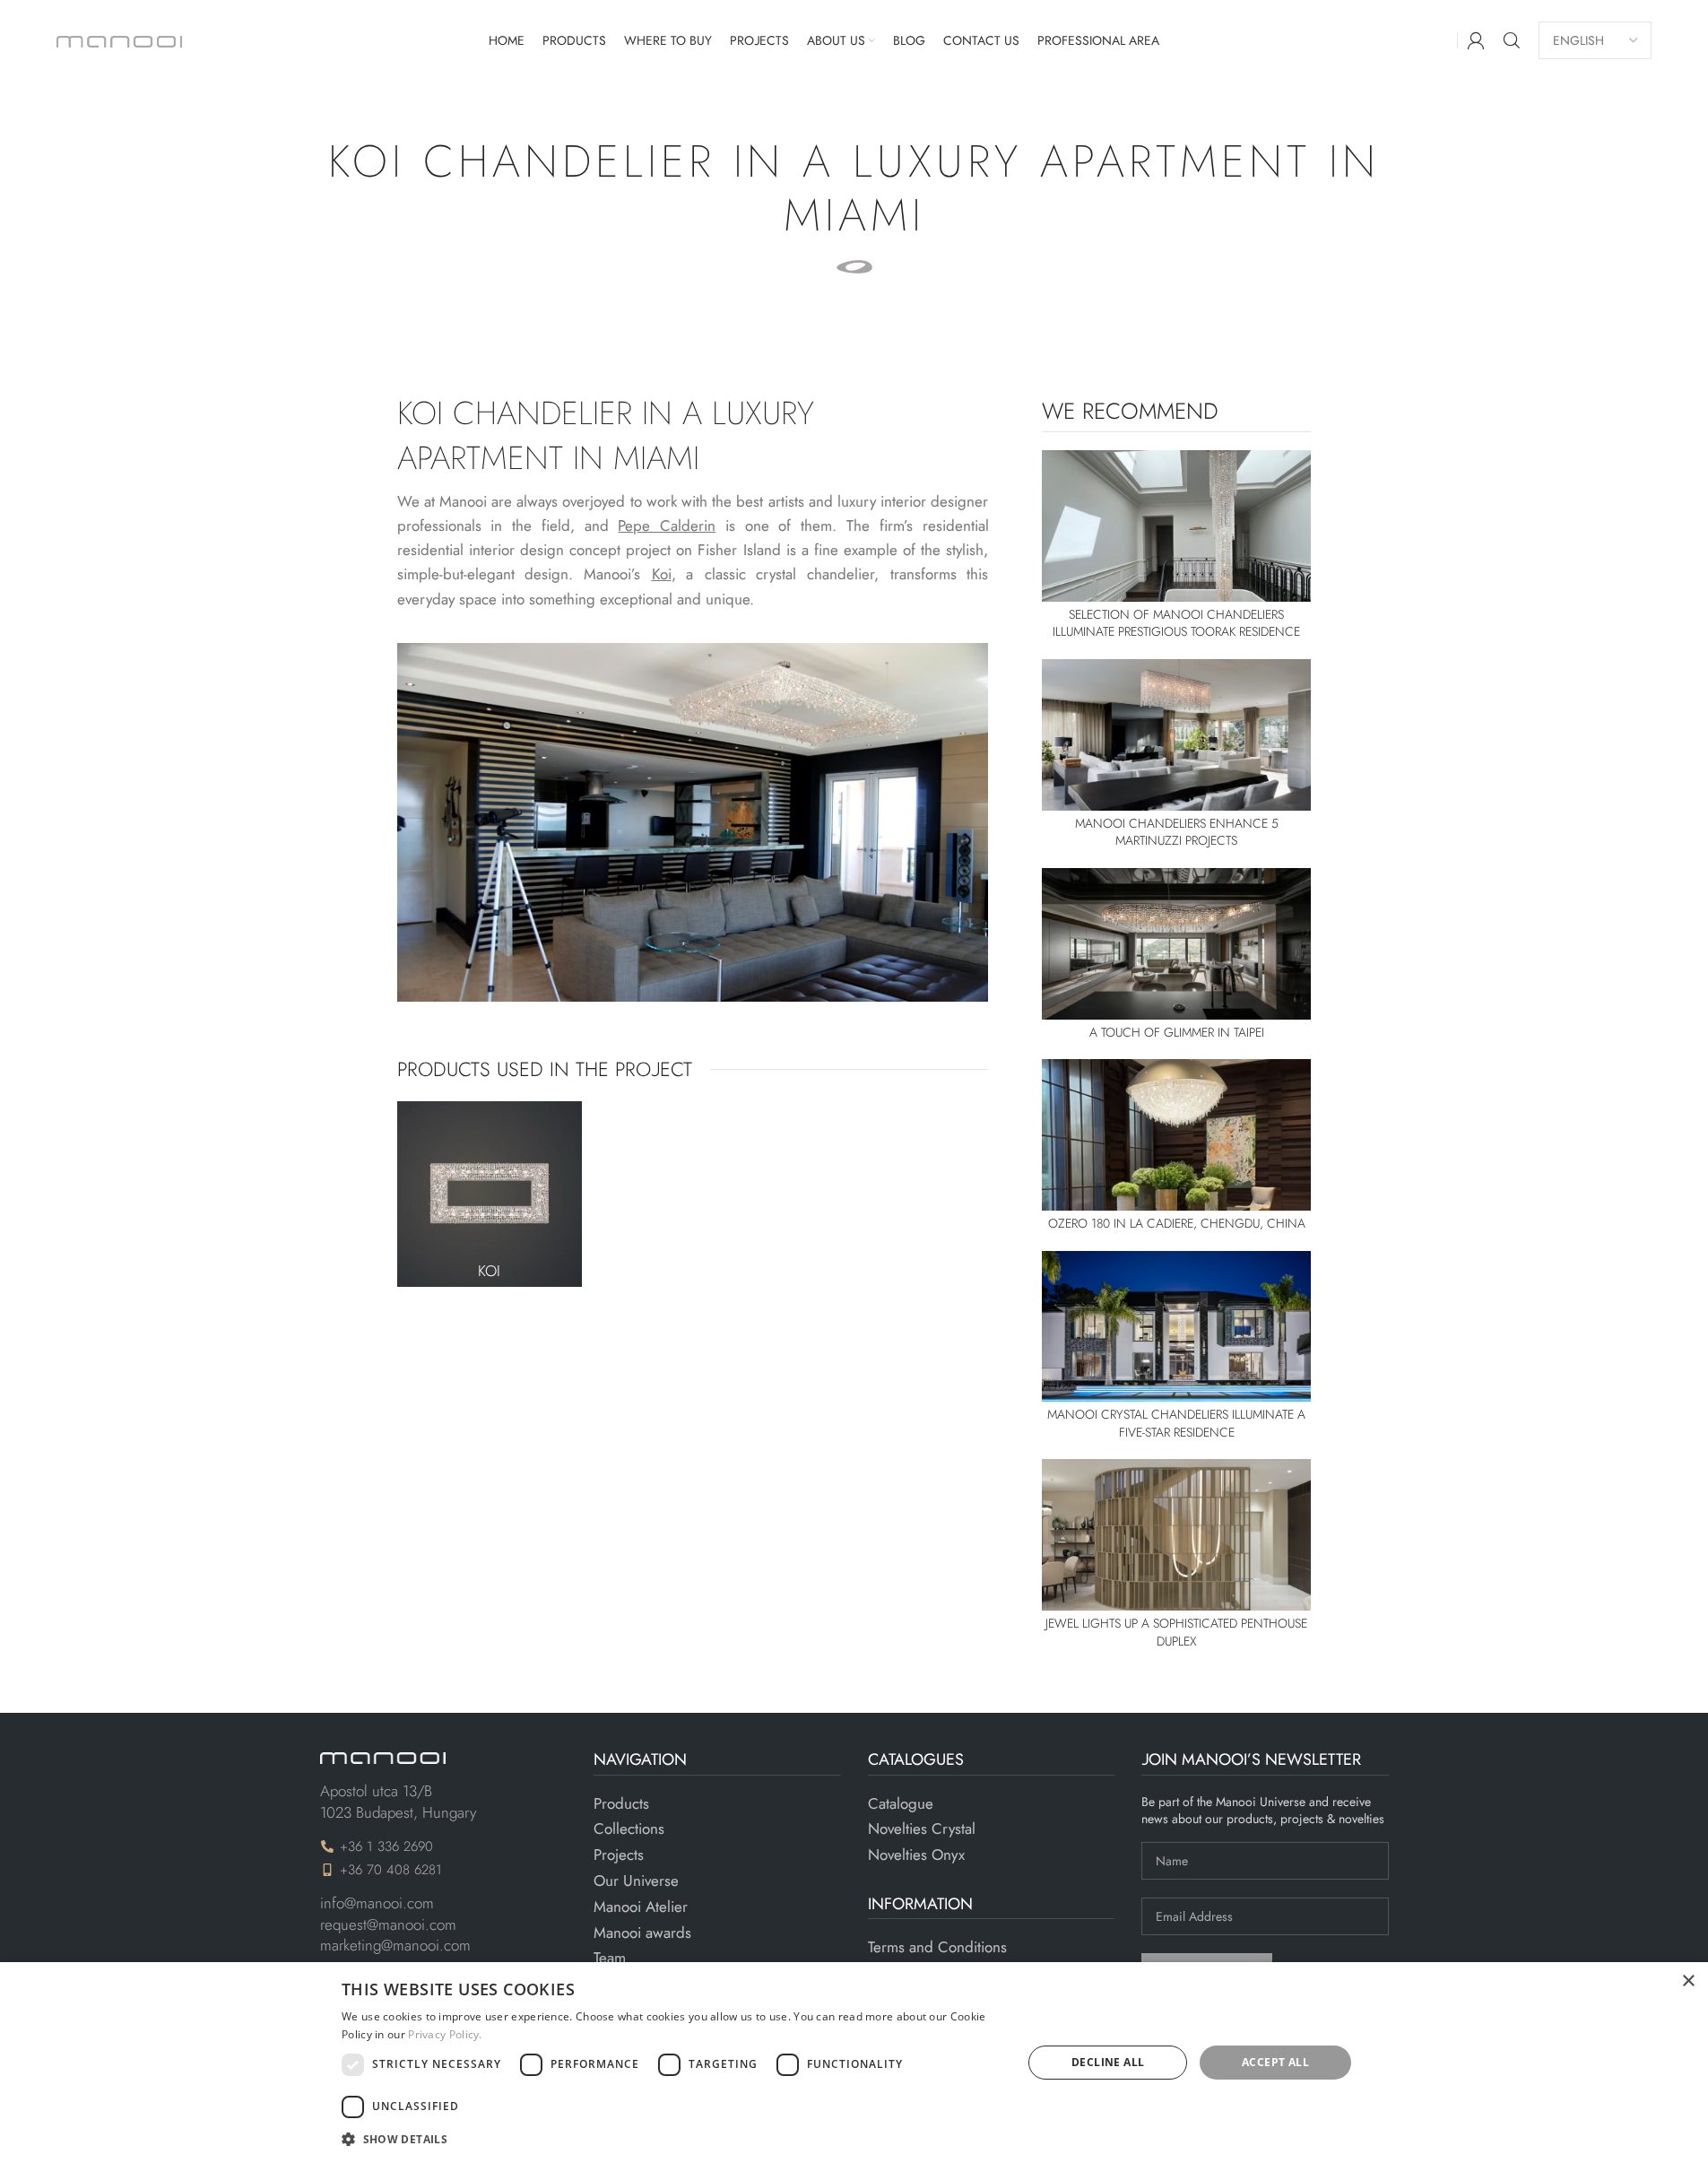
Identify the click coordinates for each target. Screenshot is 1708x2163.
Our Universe (636, 1881)
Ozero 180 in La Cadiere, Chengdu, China (1177, 1223)
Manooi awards (642, 1933)
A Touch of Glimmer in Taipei (1177, 1032)
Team (610, 1958)
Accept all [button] (1275, 2062)
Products (621, 1804)
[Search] (1512, 40)
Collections (629, 1829)
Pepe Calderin (667, 526)
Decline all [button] (1108, 2062)
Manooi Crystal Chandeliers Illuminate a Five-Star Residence (1176, 1423)
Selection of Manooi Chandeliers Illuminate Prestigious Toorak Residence (1176, 623)
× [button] (1688, 1981)
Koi (489, 1271)
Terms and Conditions (937, 1947)
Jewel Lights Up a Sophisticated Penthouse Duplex (1176, 1632)
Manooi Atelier (641, 1907)
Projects (619, 1855)
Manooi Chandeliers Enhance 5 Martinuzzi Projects (1177, 832)
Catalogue (901, 1804)
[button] (672, 2139)
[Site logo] (119, 39)
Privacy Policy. (445, 2034)
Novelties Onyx (916, 1855)
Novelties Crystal (922, 1829)
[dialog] (854, 2063)
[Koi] (490, 1194)
